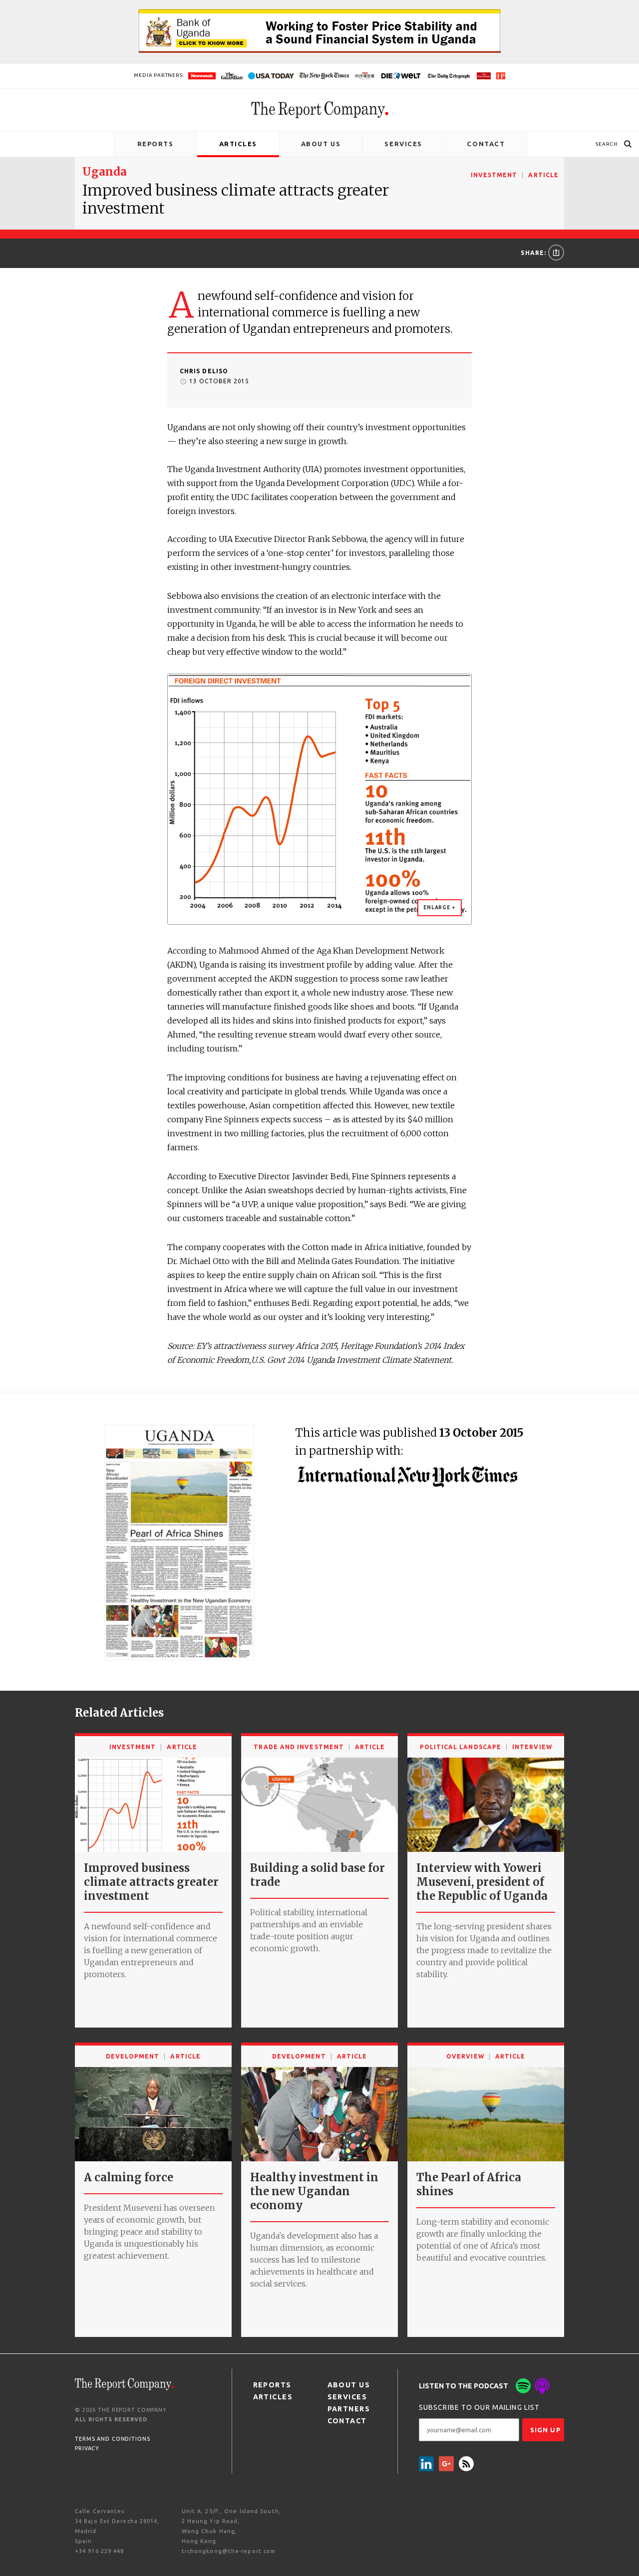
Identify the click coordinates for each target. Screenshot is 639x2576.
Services (403, 144)
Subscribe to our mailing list (479, 2407)
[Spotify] (523, 2386)
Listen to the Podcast (464, 2386)
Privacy (87, 2448)
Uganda (105, 172)
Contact (486, 144)
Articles (238, 144)
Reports (156, 144)
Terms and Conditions (113, 2439)
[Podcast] (542, 2386)
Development (133, 2056)
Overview (465, 2056)
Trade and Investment (299, 1747)
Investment (494, 175)
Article (543, 175)
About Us (321, 144)
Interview (532, 1747)
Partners (349, 2409)
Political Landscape (461, 1747)
